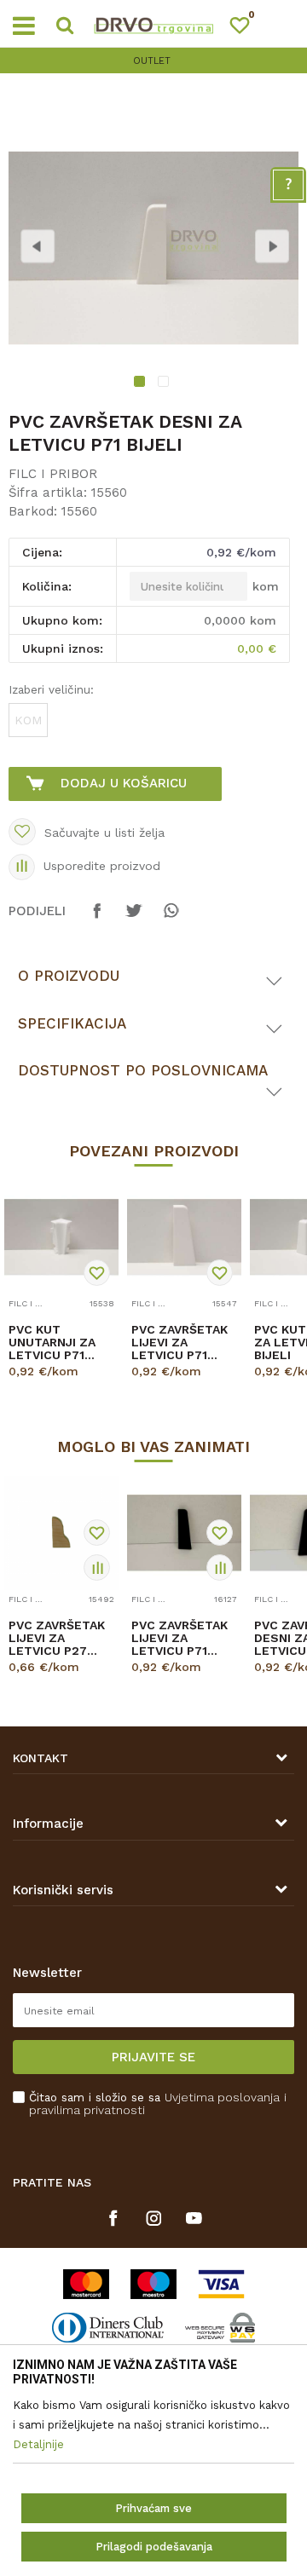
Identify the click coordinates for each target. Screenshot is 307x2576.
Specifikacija (72, 1023)
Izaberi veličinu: (51, 689)
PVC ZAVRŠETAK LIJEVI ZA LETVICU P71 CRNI (180, 1638)
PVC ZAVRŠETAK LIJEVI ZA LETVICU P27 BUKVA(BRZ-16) (57, 1638)
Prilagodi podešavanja (154, 2547)
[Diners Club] (108, 2328)
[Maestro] (153, 2284)
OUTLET (152, 61)
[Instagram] (154, 2218)
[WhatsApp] (171, 919)
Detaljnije (59, 1386)
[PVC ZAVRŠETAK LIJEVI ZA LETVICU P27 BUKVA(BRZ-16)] (61, 1533)
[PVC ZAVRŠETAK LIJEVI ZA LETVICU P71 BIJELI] (184, 1237)
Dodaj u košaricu (124, 783)
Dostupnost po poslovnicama (143, 1070)
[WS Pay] (220, 2328)
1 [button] (142, 383)
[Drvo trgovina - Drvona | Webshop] (153, 24)
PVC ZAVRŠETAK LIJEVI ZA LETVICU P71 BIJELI (180, 1343)
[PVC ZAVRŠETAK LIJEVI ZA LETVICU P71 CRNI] (184, 1533)
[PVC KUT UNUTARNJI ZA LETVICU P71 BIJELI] (61, 1237)
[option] (153, 61)
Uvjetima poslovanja (222, 2097)
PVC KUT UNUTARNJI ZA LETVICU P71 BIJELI (52, 1343)
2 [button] (165, 383)
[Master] (86, 2284)
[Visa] (221, 2284)
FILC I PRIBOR (53, 474)
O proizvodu (69, 976)
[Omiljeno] (247, 29)
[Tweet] (134, 919)
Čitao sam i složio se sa (158, 2104)
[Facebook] (97, 919)
